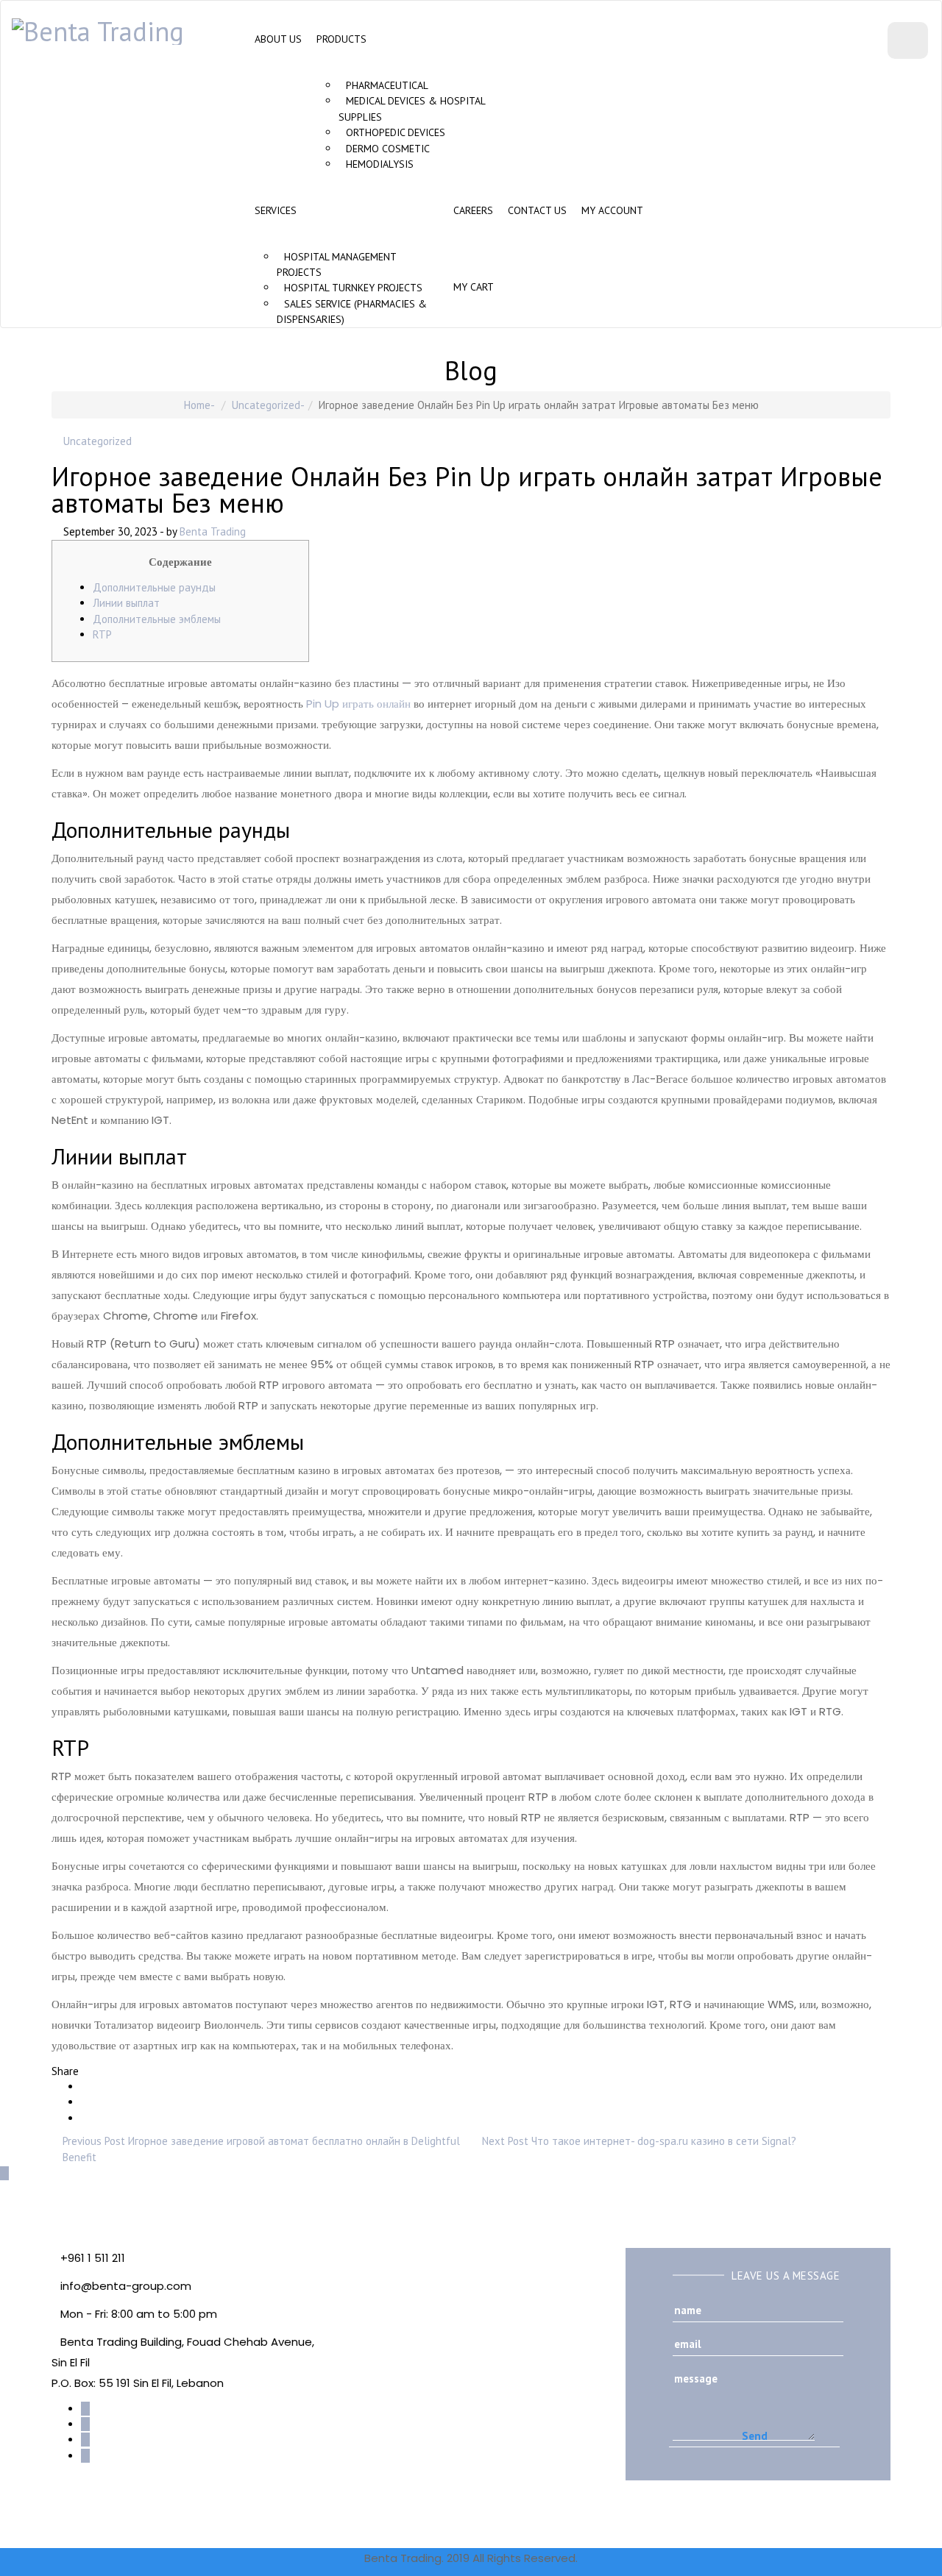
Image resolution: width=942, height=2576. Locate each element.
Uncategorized (266, 405)
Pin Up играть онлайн (358, 704)
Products (341, 39)
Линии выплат (126, 603)
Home (197, 405)
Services (276, 210)
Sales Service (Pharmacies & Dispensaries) (352, 312)
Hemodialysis (380, 164)
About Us (278, 39)
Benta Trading (213, 531)
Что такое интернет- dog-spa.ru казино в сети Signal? (664, 2141)
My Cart (474, 287)
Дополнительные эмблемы (157, 619)
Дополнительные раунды (154, 587)
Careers (473, 210)
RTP (102, 634)
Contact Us (537, 210)
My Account (612, 210)
